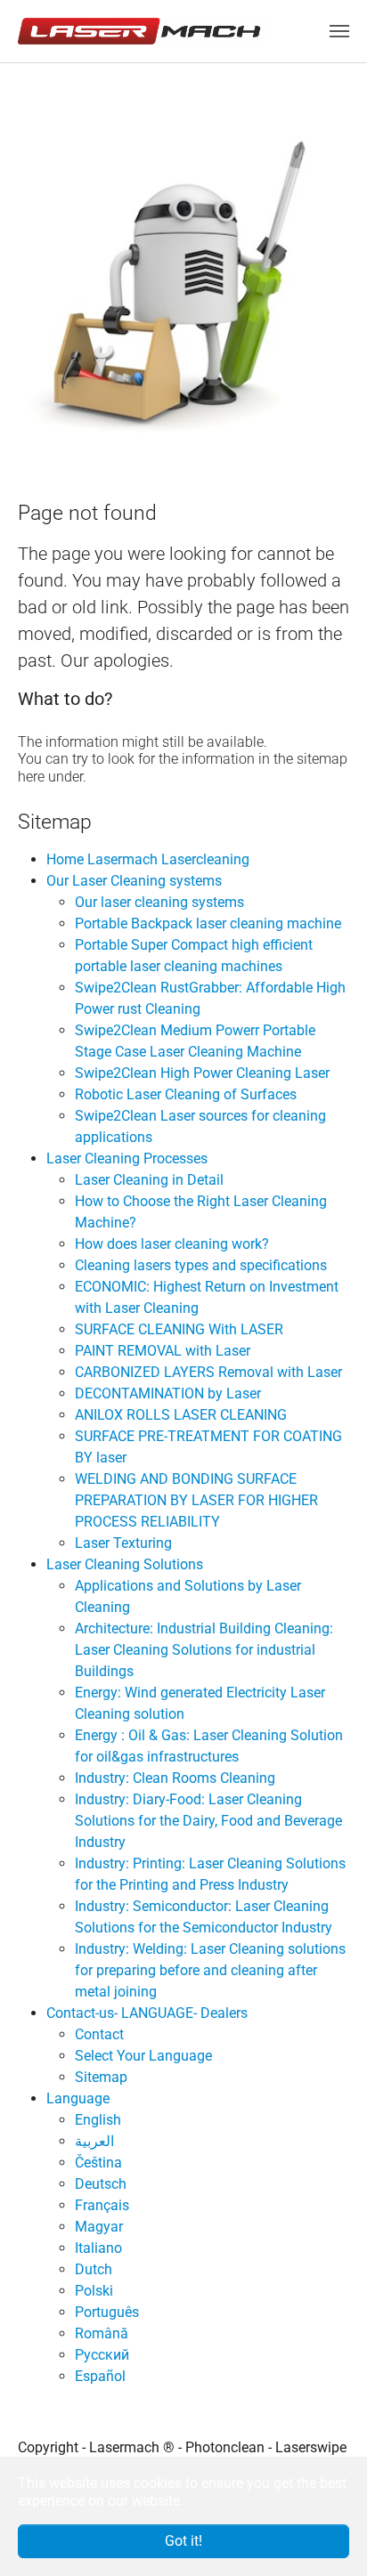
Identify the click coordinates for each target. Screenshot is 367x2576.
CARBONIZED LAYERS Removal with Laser (208, 1372)
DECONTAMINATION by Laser (168, 1393)
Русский (102, 2355)
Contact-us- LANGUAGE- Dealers (147, 2013)
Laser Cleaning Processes (127, 1158)
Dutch (94, 2269)
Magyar (99, 2227)
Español (100, 2376)
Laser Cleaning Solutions (125, 1564)
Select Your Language (143, 2056)
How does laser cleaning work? (172, 1244)
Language (78, 2098)
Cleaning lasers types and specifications (201, 1265)
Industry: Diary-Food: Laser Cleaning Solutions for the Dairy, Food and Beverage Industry (208, 1821)
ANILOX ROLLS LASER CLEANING (181, 1415)
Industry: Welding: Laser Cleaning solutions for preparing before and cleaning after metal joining (210, 1970)
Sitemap (101, 2077)
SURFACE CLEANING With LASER (179, 1329)
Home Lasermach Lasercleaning (148, 859)
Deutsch (101, 2184)
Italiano (98, 2248)
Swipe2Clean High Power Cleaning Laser (202, 1073)
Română (102, 2333)
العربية (94, 2141)
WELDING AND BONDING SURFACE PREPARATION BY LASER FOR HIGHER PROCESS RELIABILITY (196, 1500)
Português (107, 2312)
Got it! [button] (183, 2541)
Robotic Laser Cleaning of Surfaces (186, 1094)
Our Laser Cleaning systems (134, 881)
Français (102, 2205)
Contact (99, 2034)
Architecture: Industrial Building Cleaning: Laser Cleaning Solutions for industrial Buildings (204, 1650)
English (98, 2120)
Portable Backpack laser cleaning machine (208, 923)
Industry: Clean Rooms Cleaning (175, 1778)
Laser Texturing (123, 1543)
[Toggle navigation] (339, 31)
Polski (94, 2291)
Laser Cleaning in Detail (149, 1180)
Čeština (98, 2163)
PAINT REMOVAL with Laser (163, 1351)
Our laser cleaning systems (159, 902)
